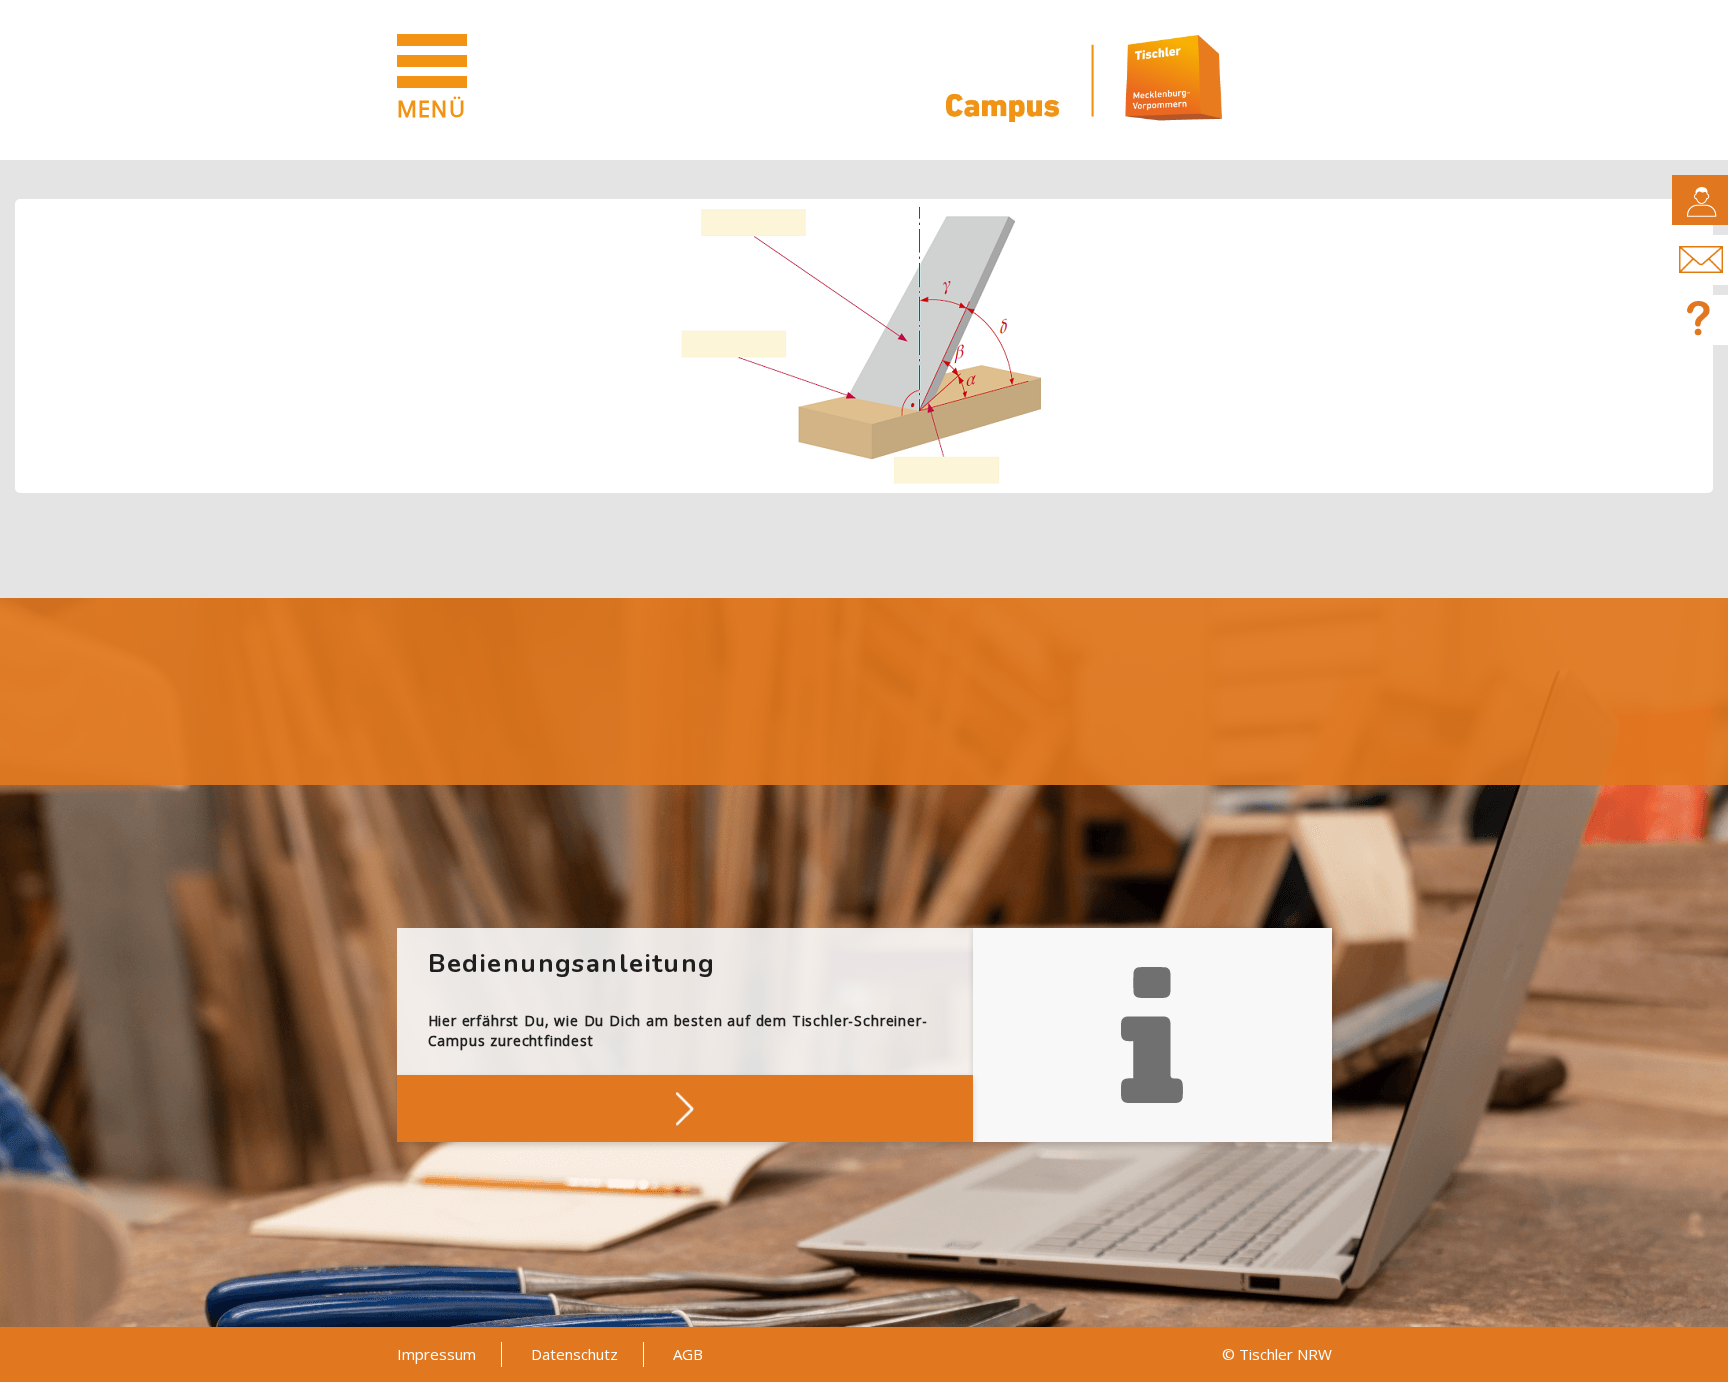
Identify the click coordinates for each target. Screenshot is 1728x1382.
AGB (688, 1354)
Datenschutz (574, 1354)
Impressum (436, 1354)
